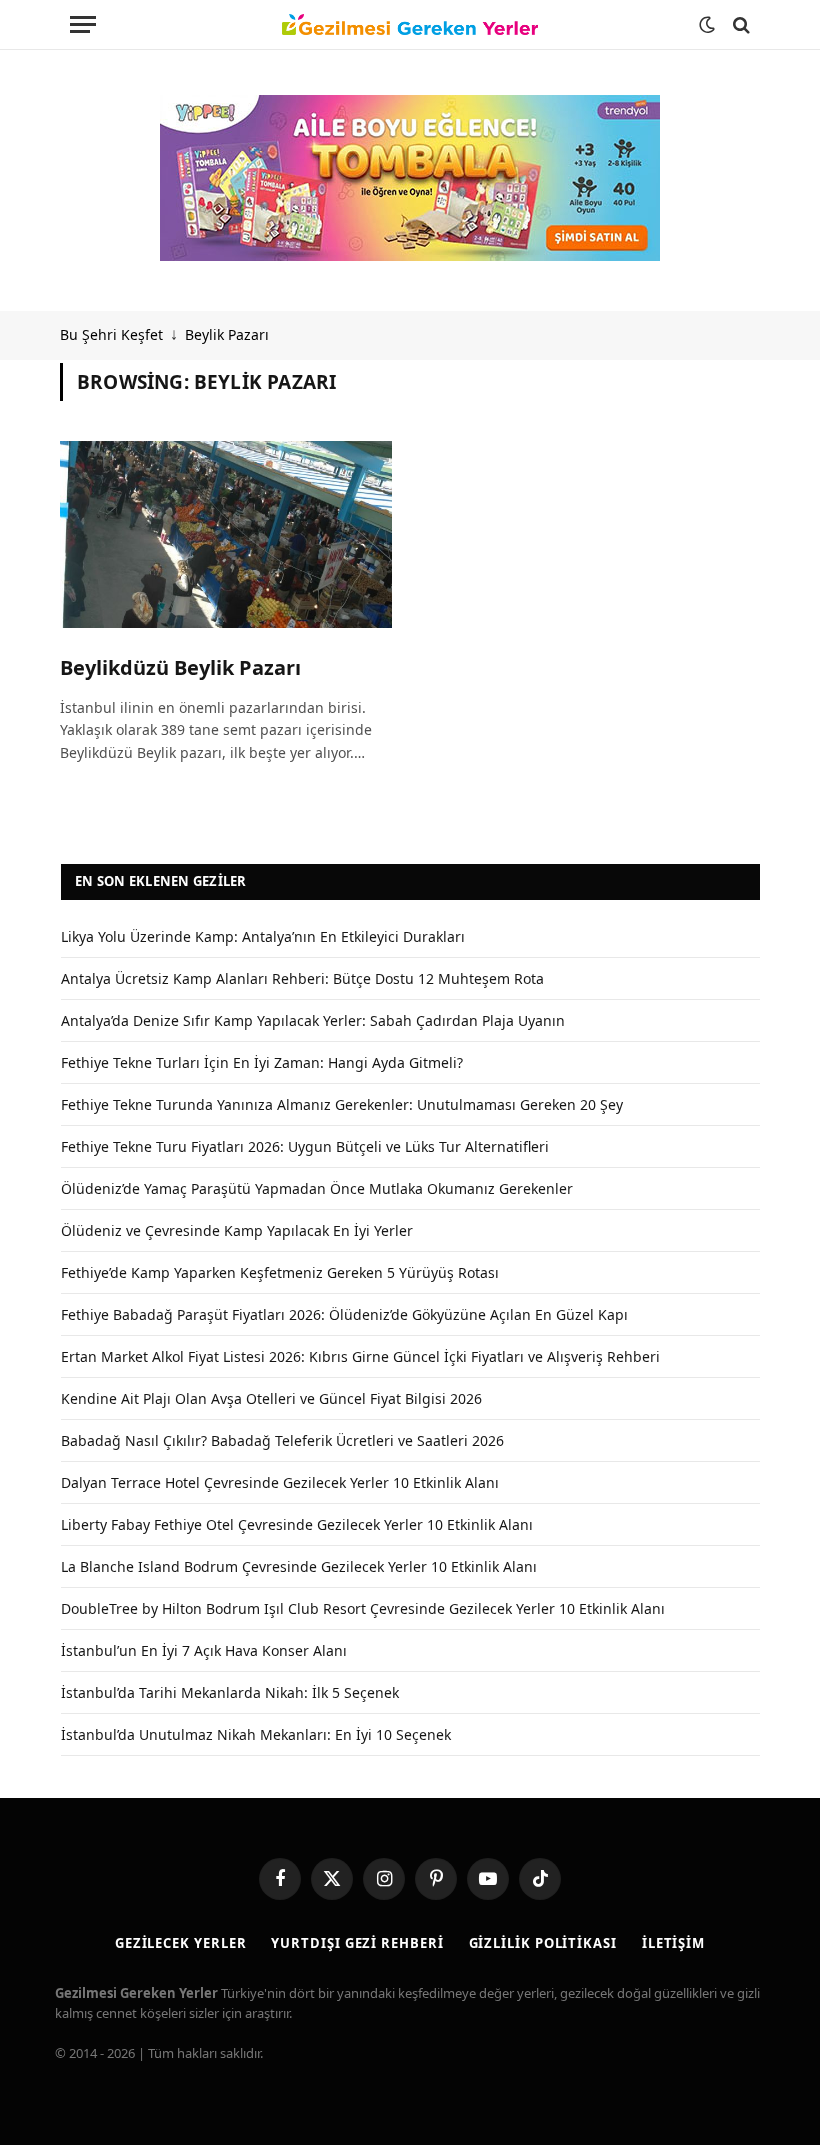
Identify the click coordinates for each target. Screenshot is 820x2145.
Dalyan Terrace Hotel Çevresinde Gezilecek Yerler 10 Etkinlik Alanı (280, 1482)
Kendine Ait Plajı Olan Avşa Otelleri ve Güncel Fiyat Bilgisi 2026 (271, 1398)
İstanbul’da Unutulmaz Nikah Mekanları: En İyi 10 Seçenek (256, 1734)
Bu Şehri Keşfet (111, 334)
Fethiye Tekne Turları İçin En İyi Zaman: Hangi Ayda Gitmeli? (262, 1062)
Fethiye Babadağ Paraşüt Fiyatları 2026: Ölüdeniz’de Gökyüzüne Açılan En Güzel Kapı (344, 1314)
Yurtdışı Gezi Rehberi (357, 1943)
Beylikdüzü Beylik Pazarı (180, 667)
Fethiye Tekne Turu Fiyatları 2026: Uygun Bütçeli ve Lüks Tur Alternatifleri (305, 1146)
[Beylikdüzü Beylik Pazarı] (226, 534)
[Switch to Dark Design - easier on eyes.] (707, 25)
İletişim (673, 1943)
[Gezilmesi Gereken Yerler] (410, 25)
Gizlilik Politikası (543, 1943)
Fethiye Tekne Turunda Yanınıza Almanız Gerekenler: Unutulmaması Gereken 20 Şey (342, 1104)
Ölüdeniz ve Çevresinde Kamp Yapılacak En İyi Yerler (237, 1230)
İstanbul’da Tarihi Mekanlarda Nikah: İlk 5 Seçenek (230, 1692)
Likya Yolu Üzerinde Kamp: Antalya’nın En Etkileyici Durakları (263, 936)
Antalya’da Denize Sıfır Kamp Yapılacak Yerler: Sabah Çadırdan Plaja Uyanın (313, 1020)
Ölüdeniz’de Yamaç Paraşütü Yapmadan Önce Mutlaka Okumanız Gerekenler (317, 1188)
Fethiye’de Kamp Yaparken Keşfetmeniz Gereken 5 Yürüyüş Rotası (280, 1272)
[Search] (739, 24)
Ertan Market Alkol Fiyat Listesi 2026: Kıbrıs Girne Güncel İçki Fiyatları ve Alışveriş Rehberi (360, 1356)
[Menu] (83, 24)
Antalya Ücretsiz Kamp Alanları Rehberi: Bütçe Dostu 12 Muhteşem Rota (302, 978)
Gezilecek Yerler (181, 1943)
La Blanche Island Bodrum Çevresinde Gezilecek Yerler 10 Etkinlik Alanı (299, 1566)
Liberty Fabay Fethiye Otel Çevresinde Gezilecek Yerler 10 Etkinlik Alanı (297, 1524)
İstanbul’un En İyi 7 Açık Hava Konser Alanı (204, 1650)
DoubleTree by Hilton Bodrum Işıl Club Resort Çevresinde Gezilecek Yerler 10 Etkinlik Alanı (363, 1608)
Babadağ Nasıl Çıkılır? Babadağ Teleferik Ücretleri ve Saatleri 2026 (282, 1440)
